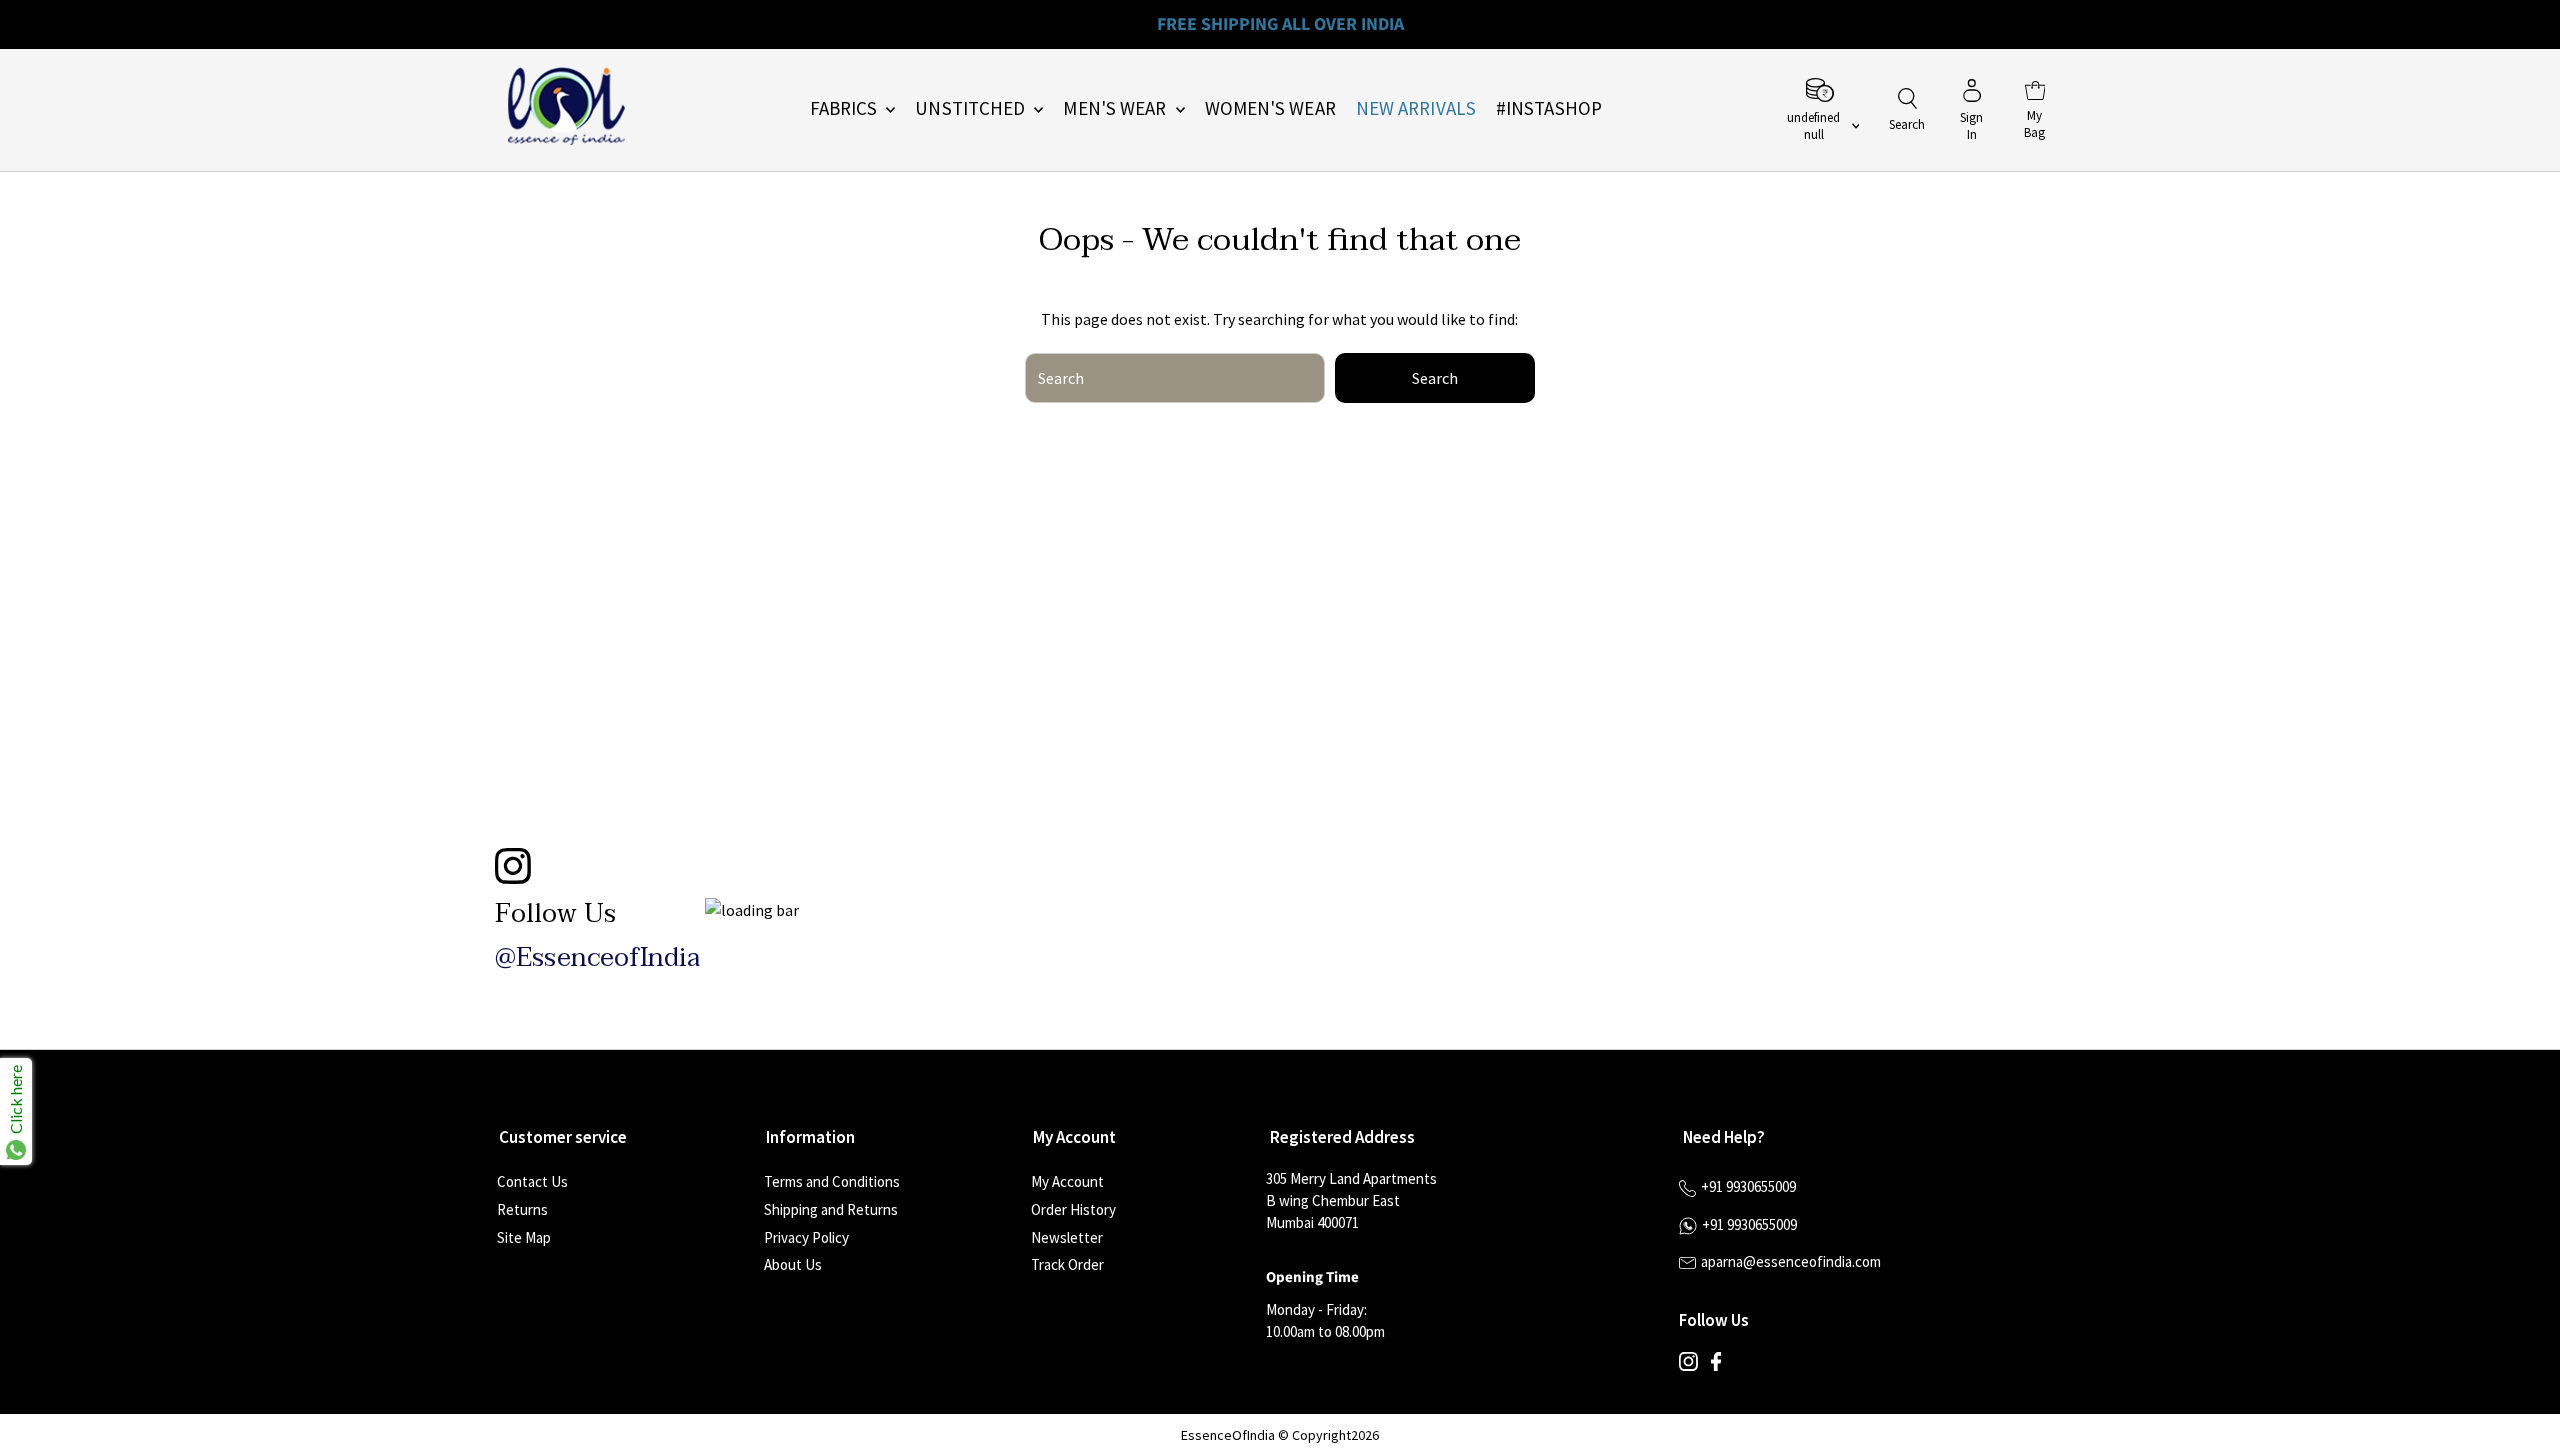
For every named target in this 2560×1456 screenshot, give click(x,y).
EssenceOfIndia (1228, 1435)
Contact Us (532, 1181)
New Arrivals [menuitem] (1416, 108)
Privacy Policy (806, 1237)
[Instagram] (1688, 1366)
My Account (1067, 1181)
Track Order (1067, 1264)
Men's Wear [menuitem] (1116, 108)
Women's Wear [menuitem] (1270, 108)
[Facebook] (1716, 1366)
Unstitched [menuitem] (972, 108)
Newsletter (1067, 1237)
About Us (793, 1264)
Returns (522, 1209)
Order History (1073, 1209)
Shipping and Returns (831, 1209)
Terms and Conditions (832, 1181)
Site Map (524, 1237)
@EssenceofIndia (597, 958)
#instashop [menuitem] (1549, 108)
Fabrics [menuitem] (846, 108)
